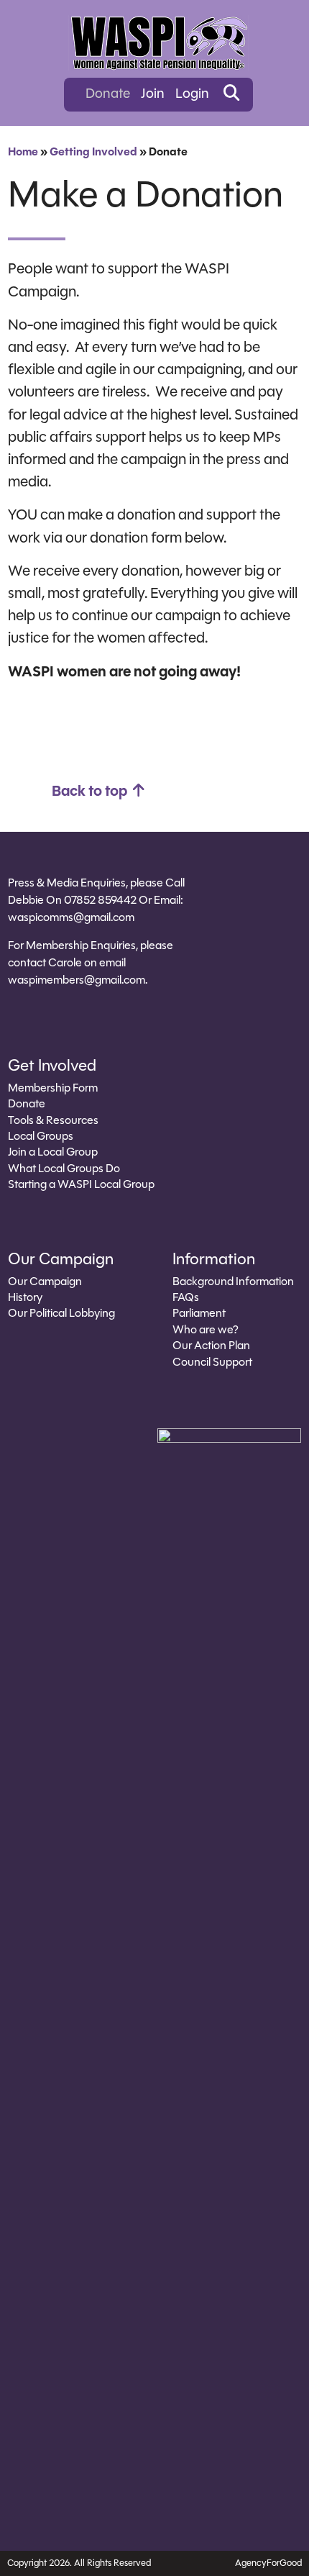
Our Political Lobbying (61, 1314)
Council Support (212, 1363)
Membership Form (53, 1089)
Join (153, 95)
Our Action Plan (211, 1346)
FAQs (186, 1298)
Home (23, 153)
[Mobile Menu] (24, 29)
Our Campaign (45, 1282)
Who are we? (206, 1330)
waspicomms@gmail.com (71, 918)
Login (192, 95)
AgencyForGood (268, 2563)
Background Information (233, 1282)
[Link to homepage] (158, 43)
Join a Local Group (53, 1153)
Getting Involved (93, 153)
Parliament (199, 1314)
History (25, 1298)
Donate (108, 95)
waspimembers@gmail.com (77, 981)
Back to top (91, 792)
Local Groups (41, 1137)
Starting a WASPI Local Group (81, 1185)
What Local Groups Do (64, 1169)
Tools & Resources (53, 1121)
